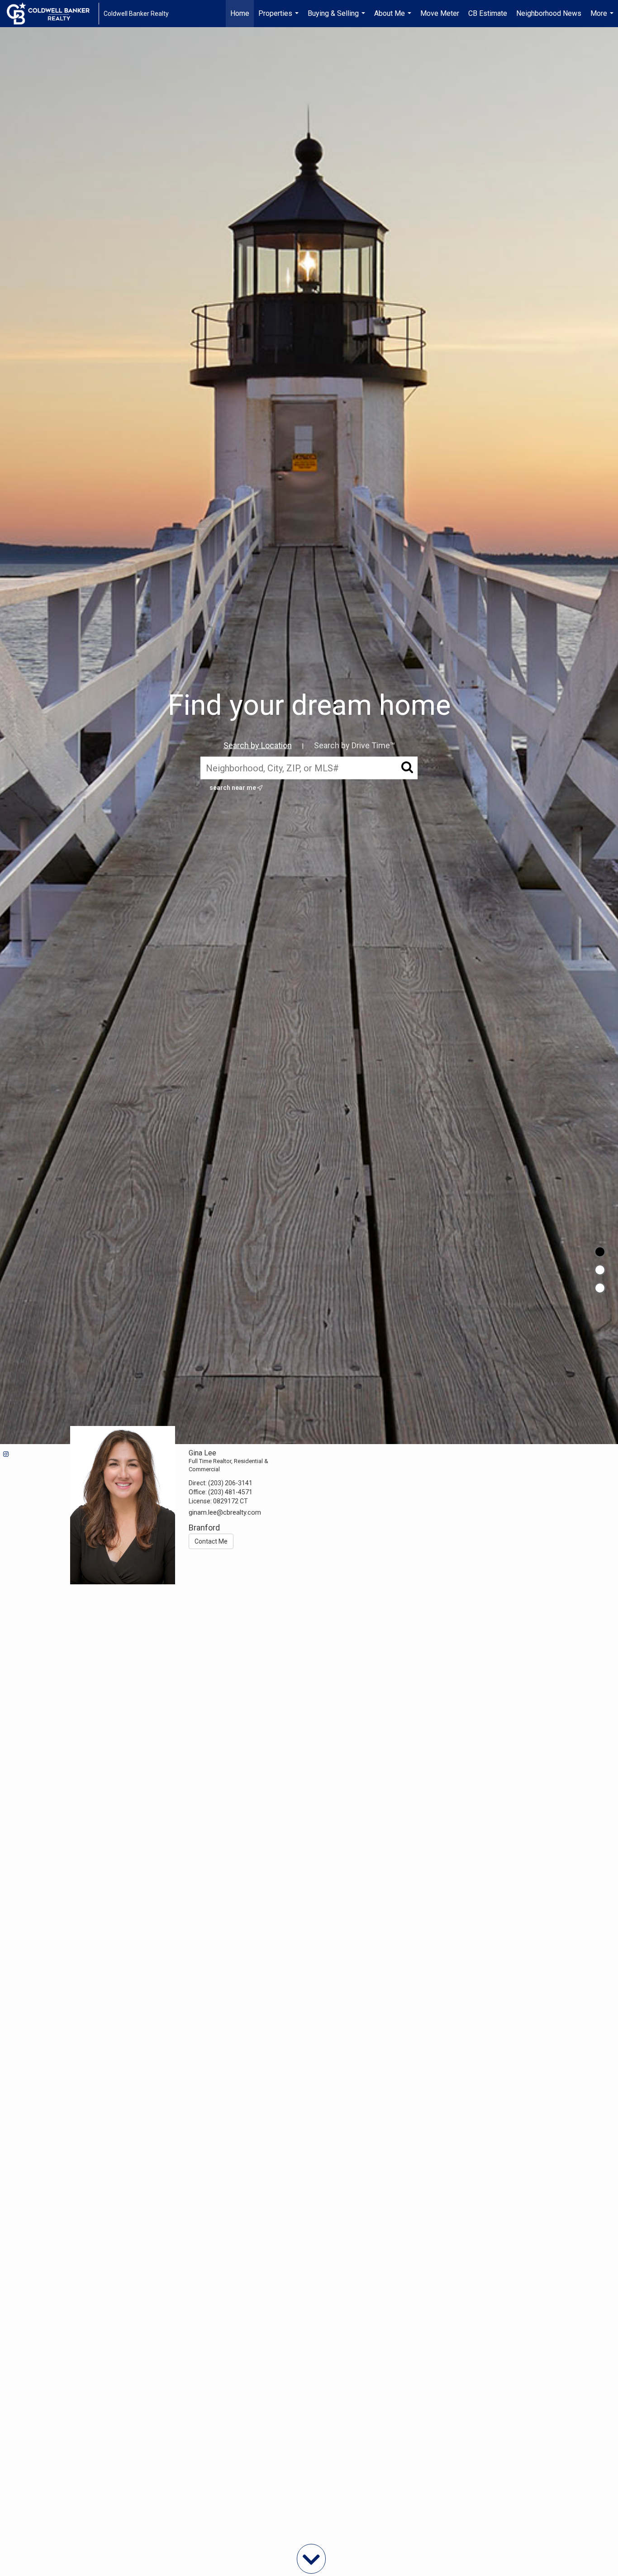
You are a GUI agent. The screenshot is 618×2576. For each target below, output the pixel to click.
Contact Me (211, 1541)
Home (240, 13)
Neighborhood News (549, 13)
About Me (394, 18)
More (603, 18)
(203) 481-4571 (230, 1492)
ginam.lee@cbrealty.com (225, 1512)
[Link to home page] (53, 14)
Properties (280, 18)
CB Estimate (488, 13)
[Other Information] (600, 1288)
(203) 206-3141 (230, 1483)
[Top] (600, 1252)
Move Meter (440, 13)
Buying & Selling (338, 18)
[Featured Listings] (600, 1270)
